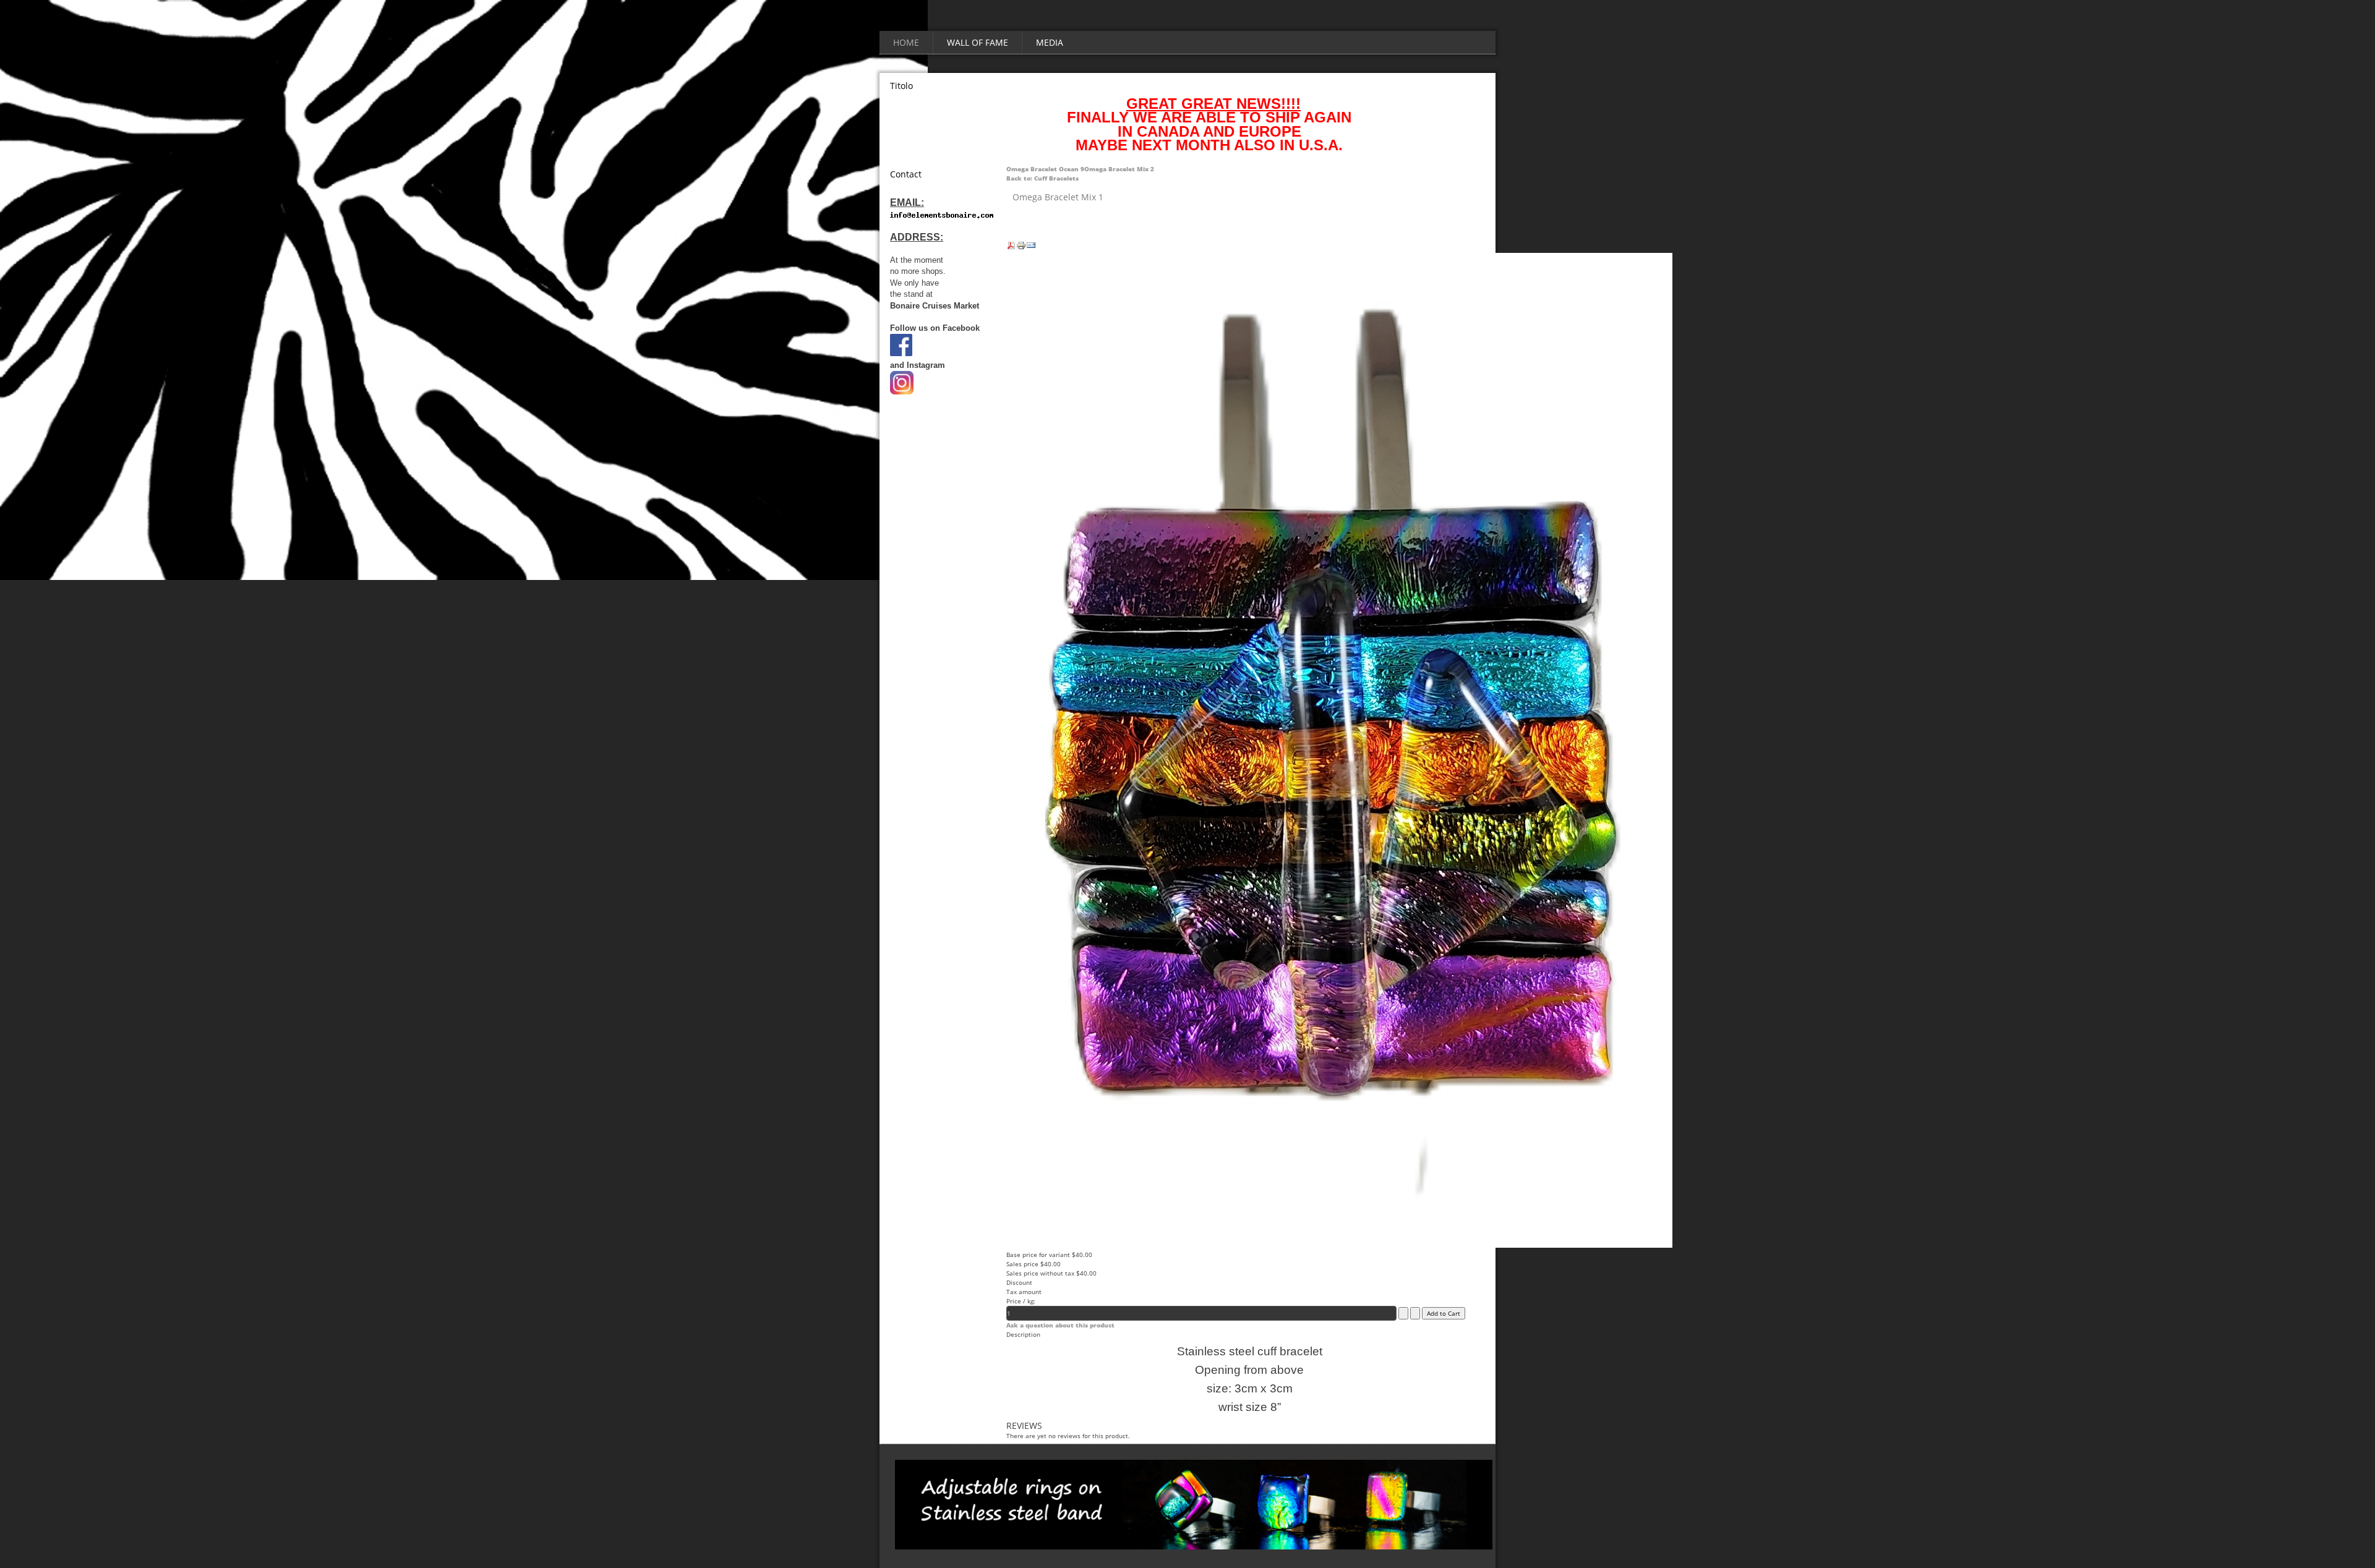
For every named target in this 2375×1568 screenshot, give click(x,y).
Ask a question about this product (1060, 1325)
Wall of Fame (978, 42)
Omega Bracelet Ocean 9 (1045, 169)
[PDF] (1011, 248)
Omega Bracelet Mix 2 (1119, 169)
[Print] (1021, 248)
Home (906, 42)
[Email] (1031, 248)
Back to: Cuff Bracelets (1042, 178)
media (1050, 42)
